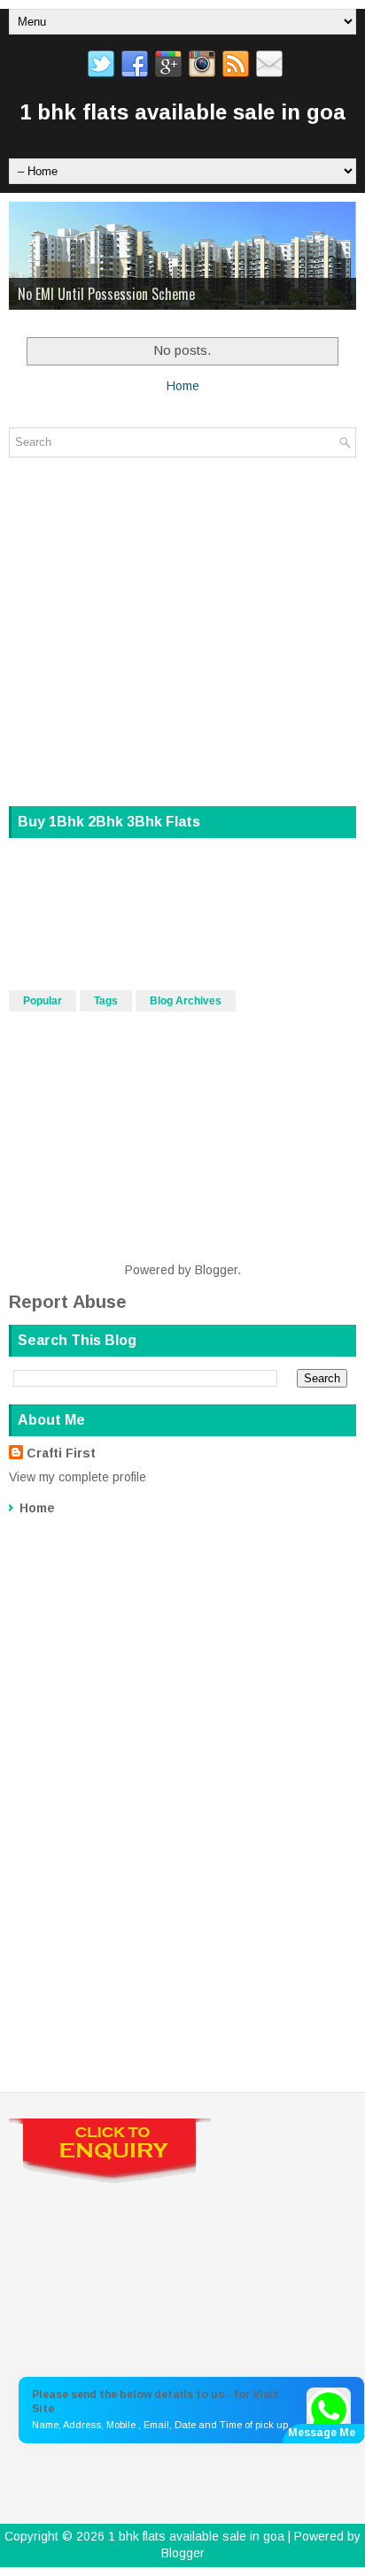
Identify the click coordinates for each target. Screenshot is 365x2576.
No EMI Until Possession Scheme (106, 294)
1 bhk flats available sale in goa (182, 112)
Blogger (216, 1270)
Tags (106, 1001)
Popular (43, 1001)
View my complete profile (78, 1477)
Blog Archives (186, 1001)
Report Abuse (68, 1302)
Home (183, 386)
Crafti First (61, 1453)
